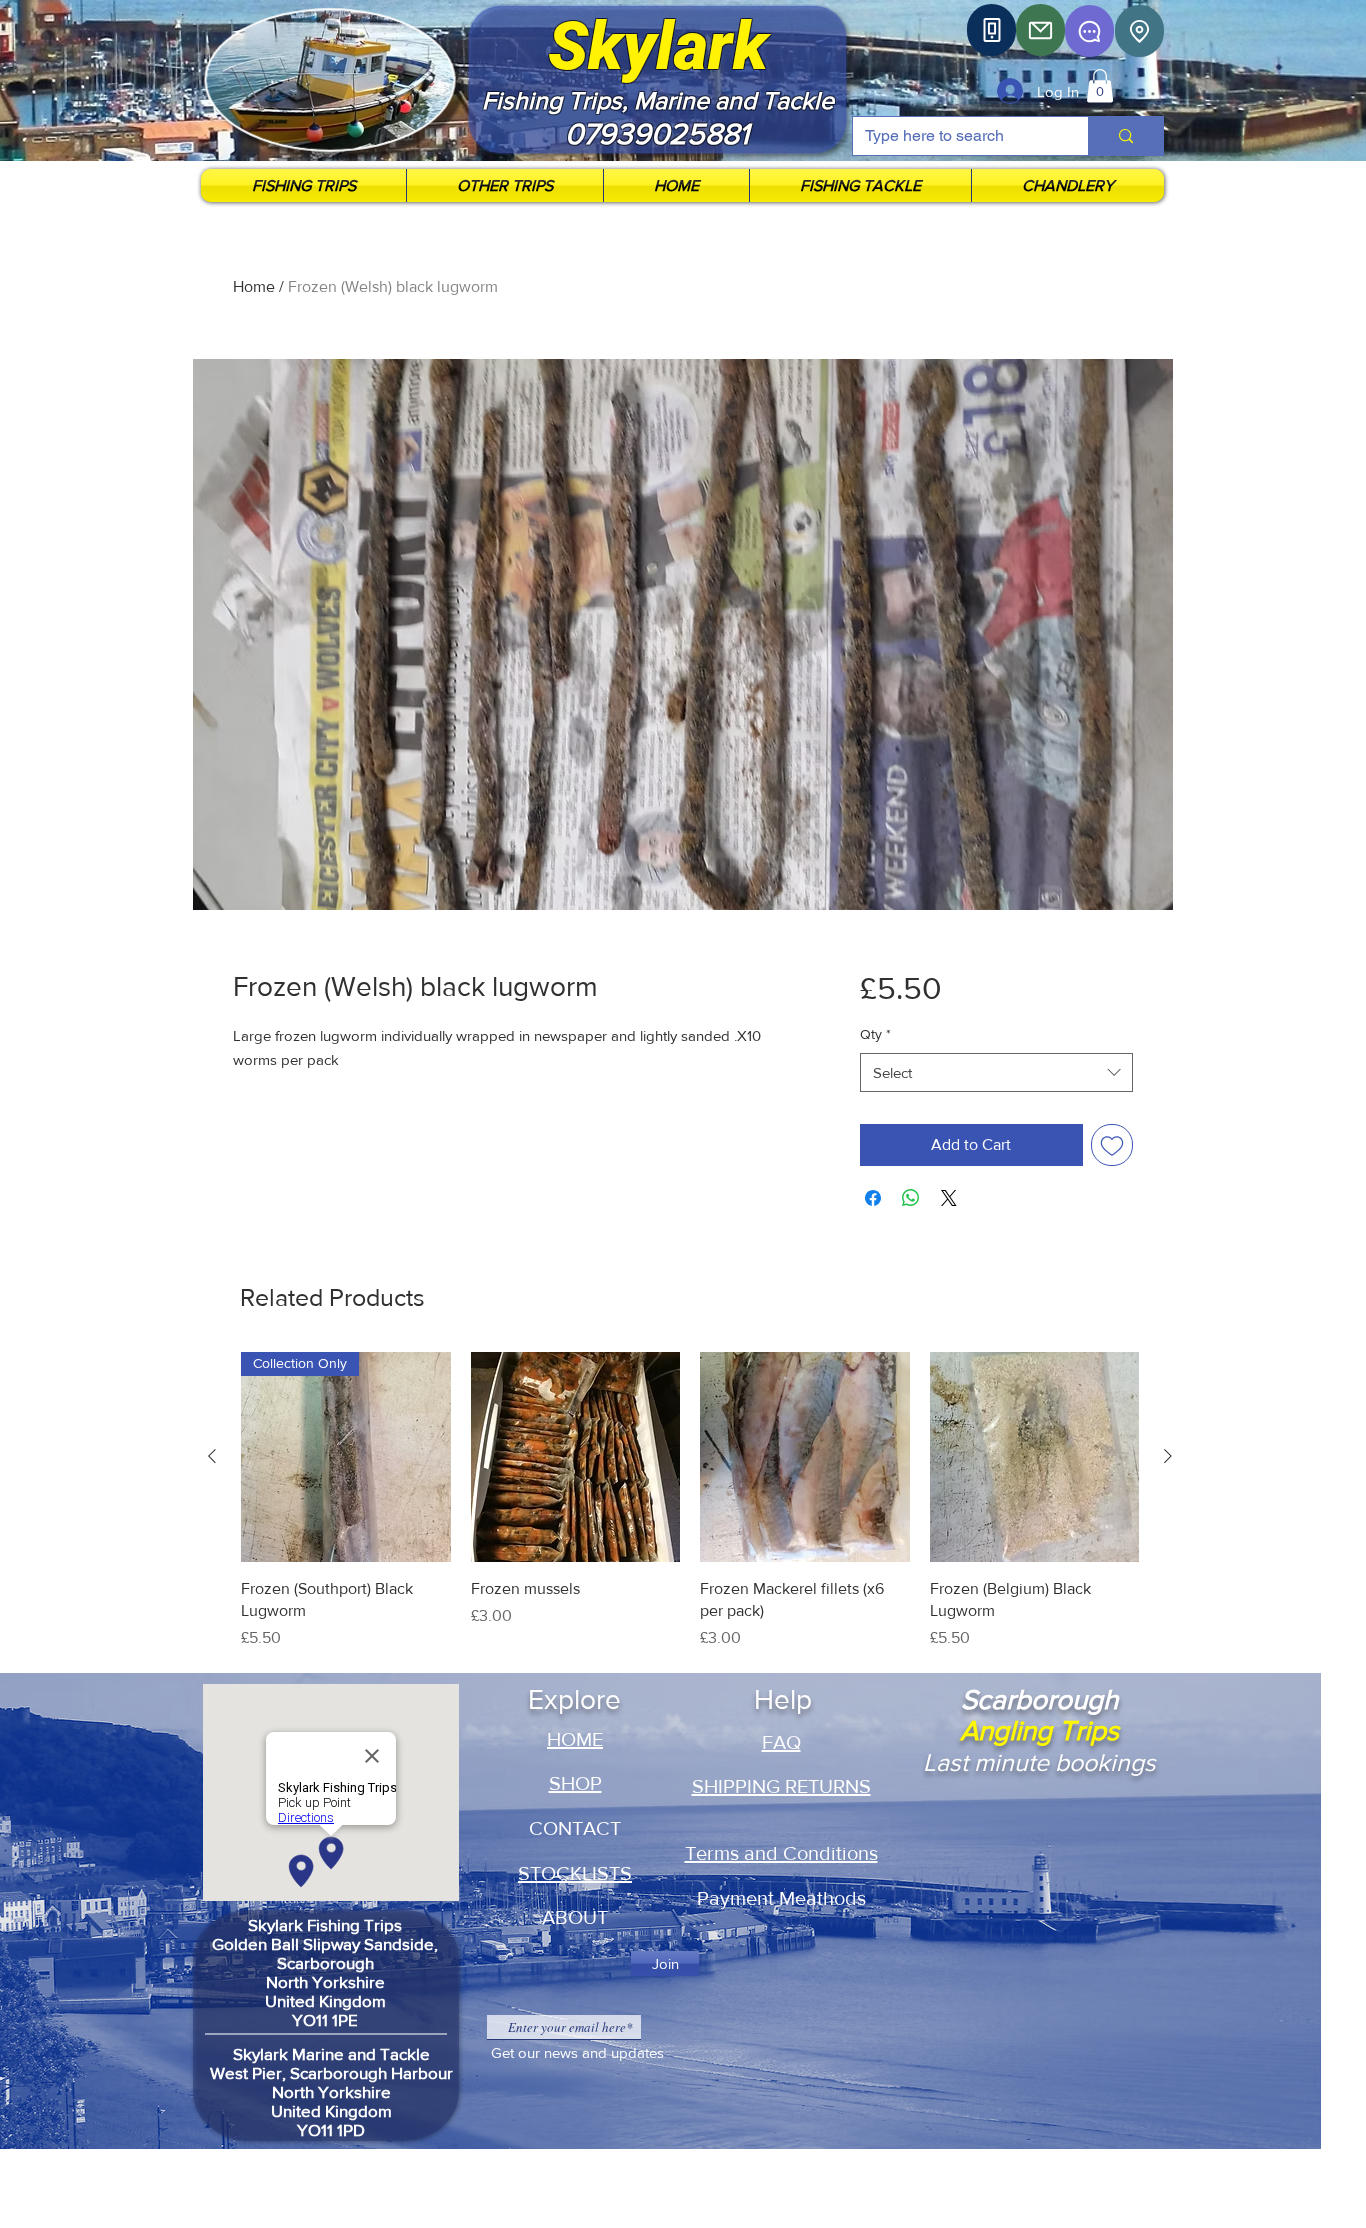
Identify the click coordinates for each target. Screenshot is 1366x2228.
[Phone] (991, 30)
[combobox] (996, 1072)
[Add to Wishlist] (1112, 1145)
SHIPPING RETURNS (781, 1786)
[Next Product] (1168, 1456)
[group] (690, 1512)
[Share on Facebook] (873, 1198)
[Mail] (1040, 30)
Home (254, 286)
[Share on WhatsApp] (911, 1198)
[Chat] (1089, 31)
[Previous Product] (212, 1456)
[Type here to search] (1125, 136)
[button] (1100, 85)
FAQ (781, 1742)
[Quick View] (576, 1457)
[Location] (1139, 31)
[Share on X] (949, 1198)
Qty (875, 1034)
